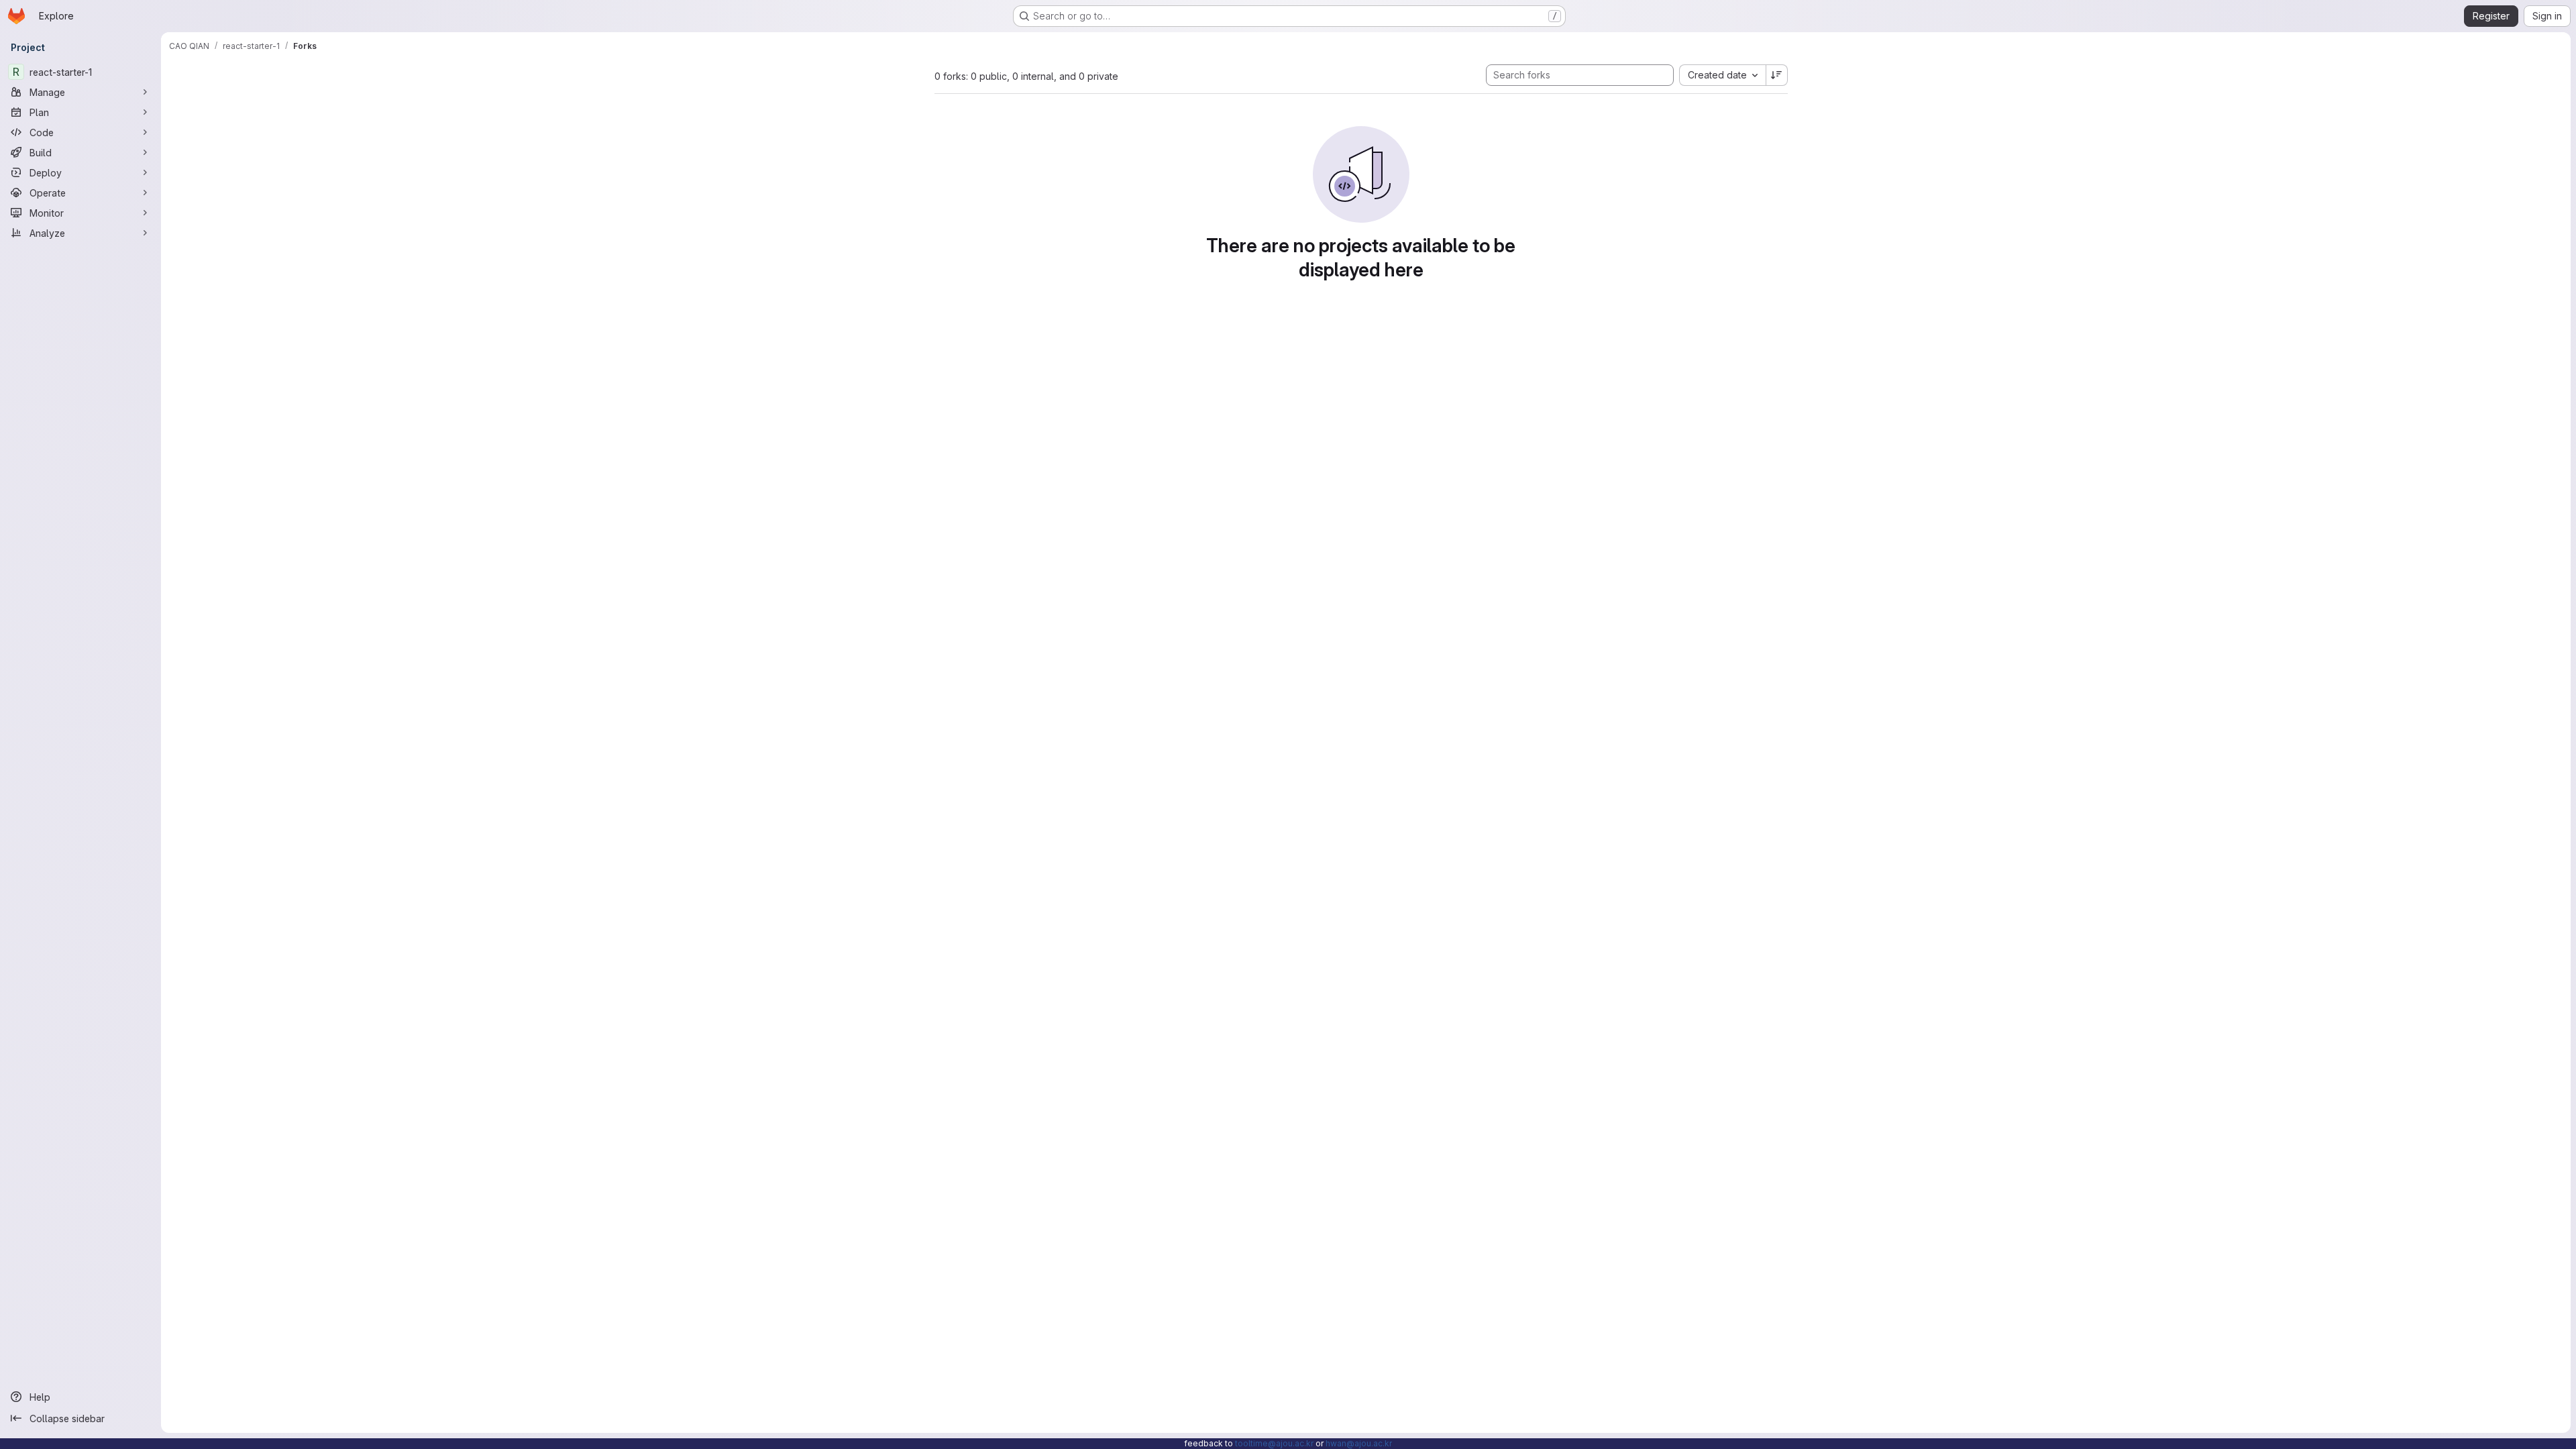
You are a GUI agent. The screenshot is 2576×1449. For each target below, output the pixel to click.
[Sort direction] (1777, 75)
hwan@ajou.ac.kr (1359, 1443)
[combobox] (1722, 75)
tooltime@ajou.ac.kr (1274, 1443)
